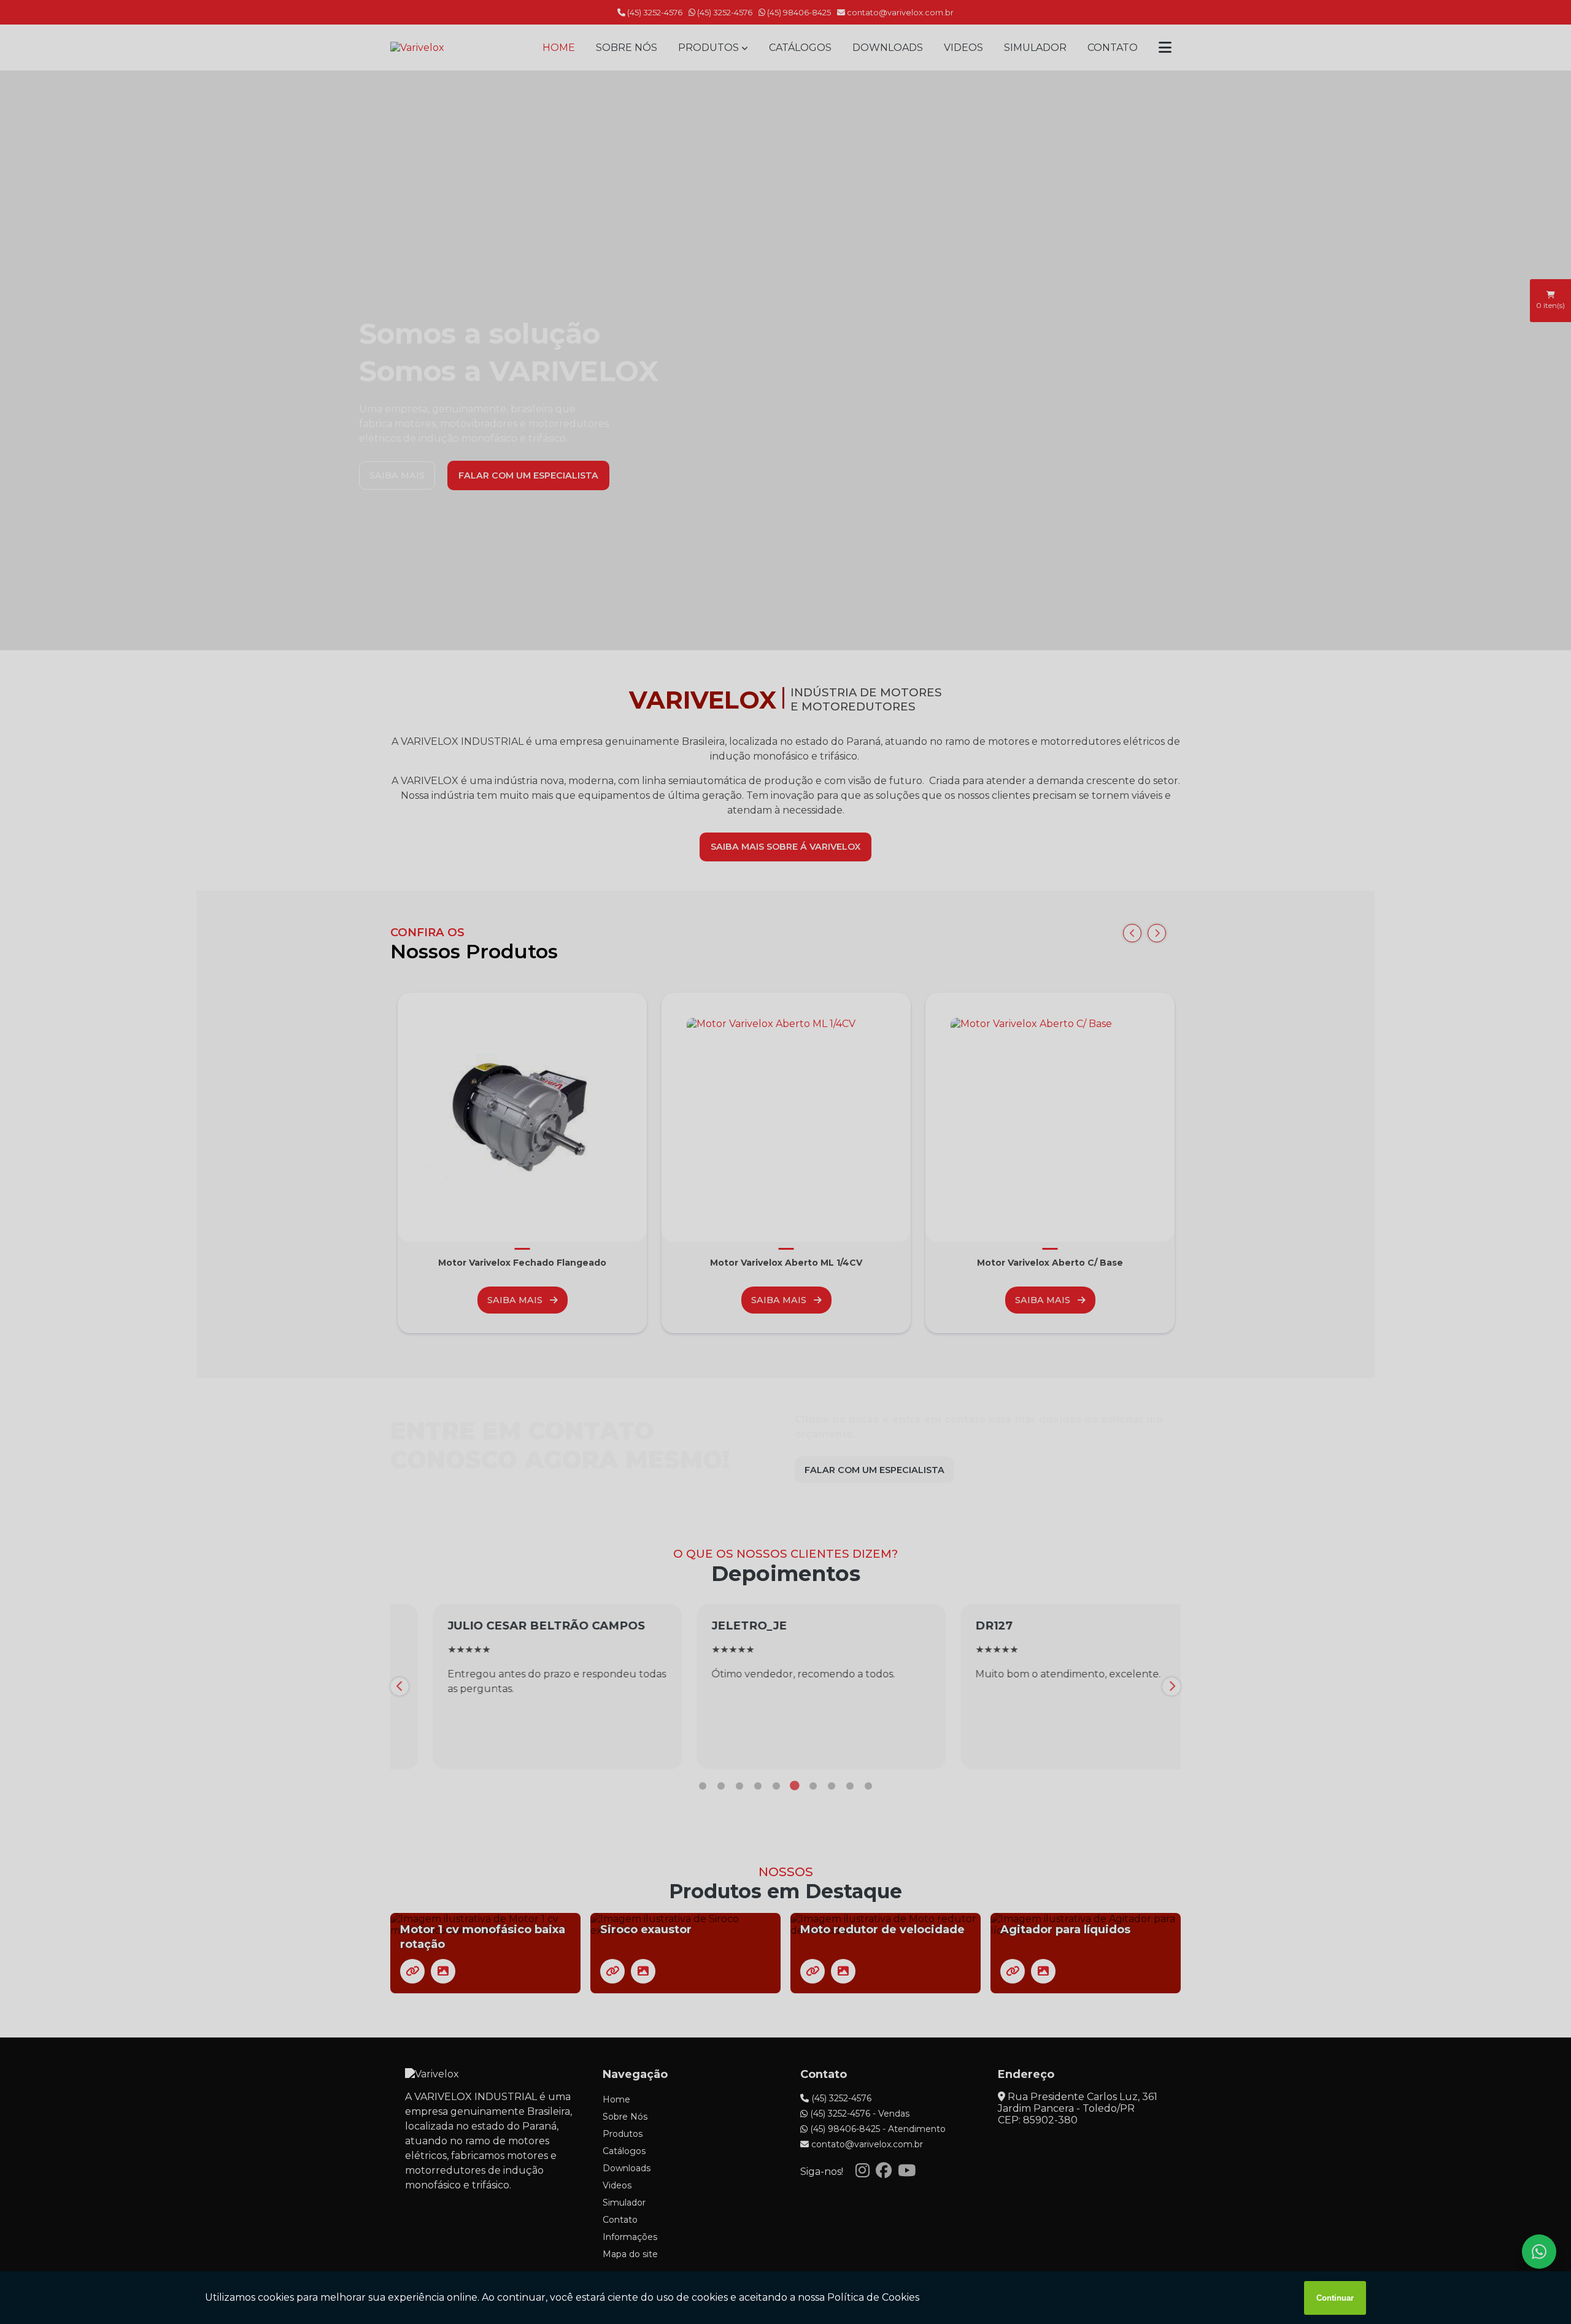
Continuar (1335, 2298)
